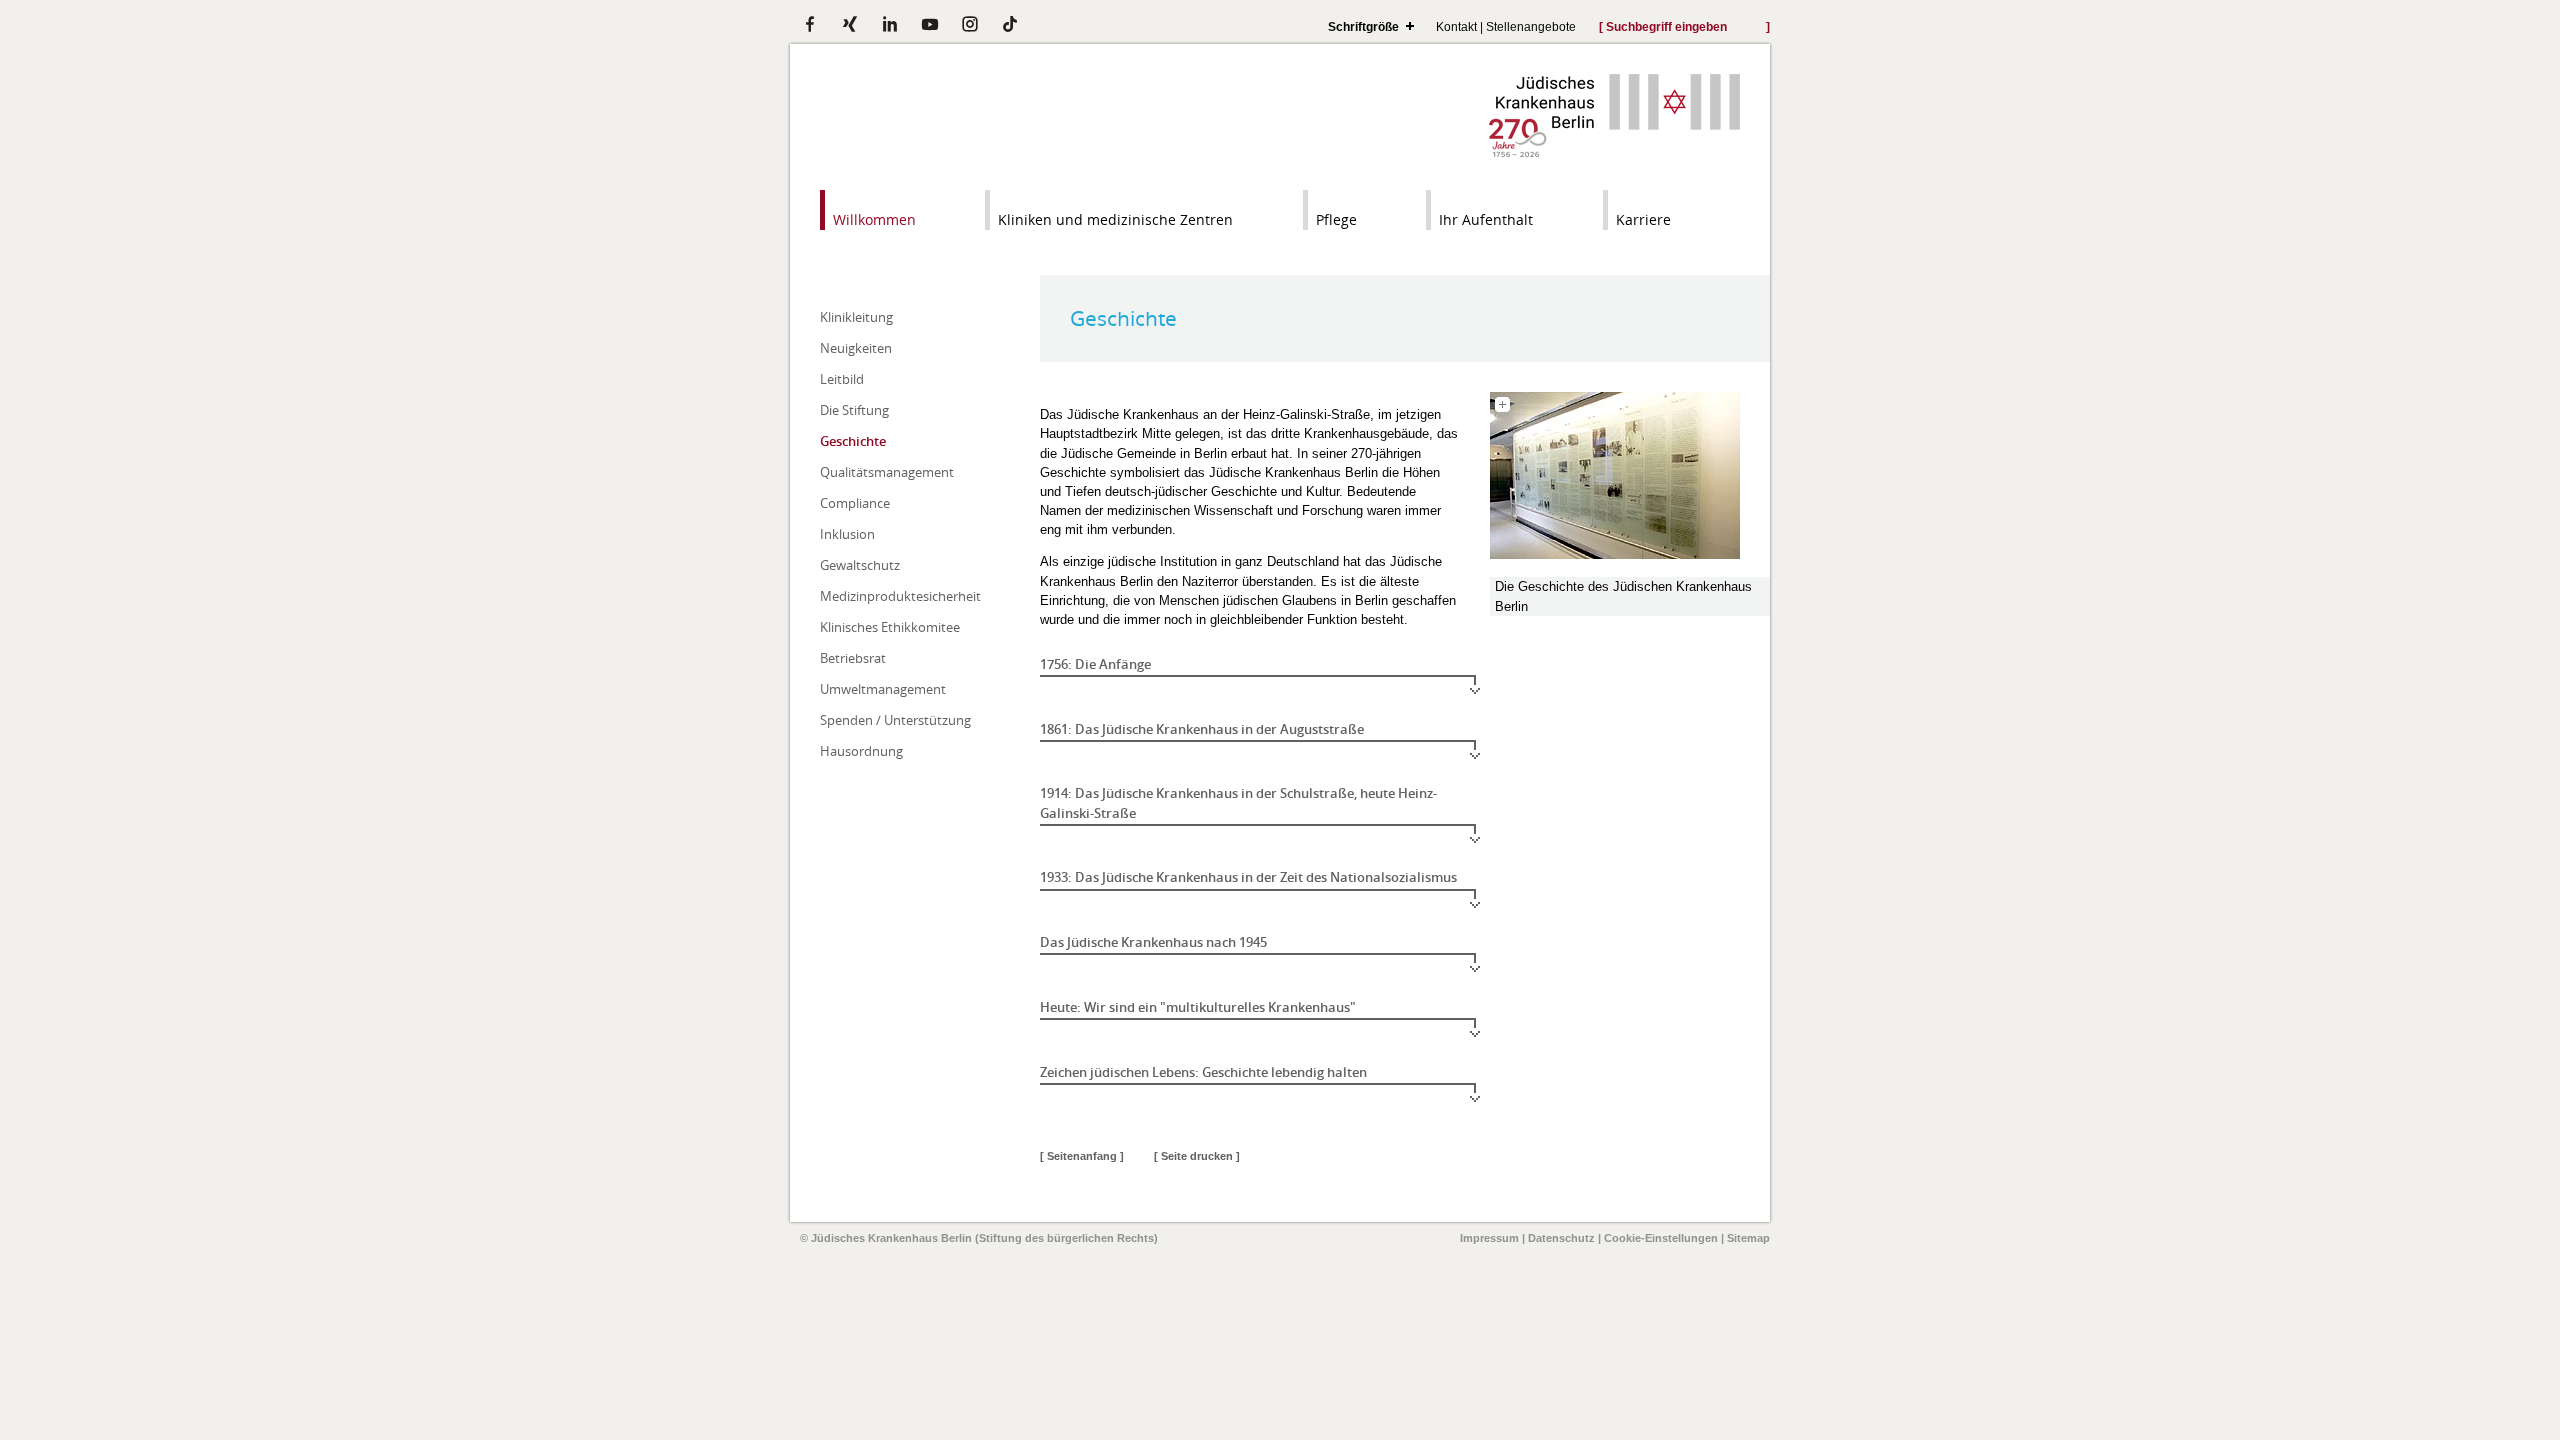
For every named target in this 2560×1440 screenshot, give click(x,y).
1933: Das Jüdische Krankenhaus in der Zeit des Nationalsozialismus (1248, 877)
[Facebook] (810, 24)
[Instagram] (970, 24)
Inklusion (847, 534)
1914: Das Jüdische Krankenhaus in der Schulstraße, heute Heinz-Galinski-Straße (1238, 802)
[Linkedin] (890, 24)
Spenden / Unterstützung (895, 720)
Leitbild (842, 379)
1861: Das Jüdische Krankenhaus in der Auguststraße (1202, 729)
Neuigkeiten (856, 348)
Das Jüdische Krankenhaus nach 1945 (1153, 942)
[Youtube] (930, 24)
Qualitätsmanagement (887, 472)
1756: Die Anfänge (1095, 664)
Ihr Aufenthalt (1486, 219)
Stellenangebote (1531, 26)
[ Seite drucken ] (1197, 1156)
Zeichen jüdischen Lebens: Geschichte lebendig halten (1203, 1072)
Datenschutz (1561, 1238)
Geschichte (853, 441)
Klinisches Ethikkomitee (890, 627)
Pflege (1336, 219)
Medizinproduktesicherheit (900, 596)
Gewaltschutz (860, 565)
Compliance (855, 503)
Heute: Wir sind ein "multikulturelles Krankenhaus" (1198, 1007)
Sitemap (1748, 1238)
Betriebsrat (853, 658)
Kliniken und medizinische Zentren (1115, 219)
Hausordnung (861, 751)
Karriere (1643, 219)
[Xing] (850, 24)
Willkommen (874, 219)
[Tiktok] (1010, 24)
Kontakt (1456, 26)
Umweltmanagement (883, 689)
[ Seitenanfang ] (1082, 1156)
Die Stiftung (854, 410)
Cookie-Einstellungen (1661, 1238)
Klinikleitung (856, 317)
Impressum (1489, 1238)
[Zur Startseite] (1614, 152)
